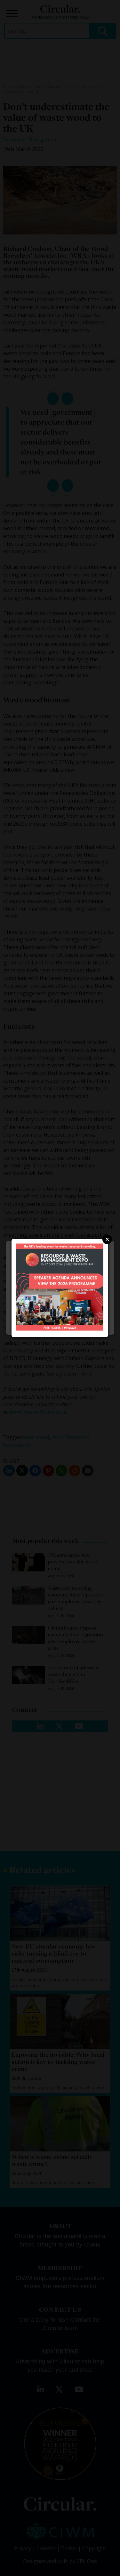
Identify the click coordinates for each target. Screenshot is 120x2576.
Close (107, 1239)
